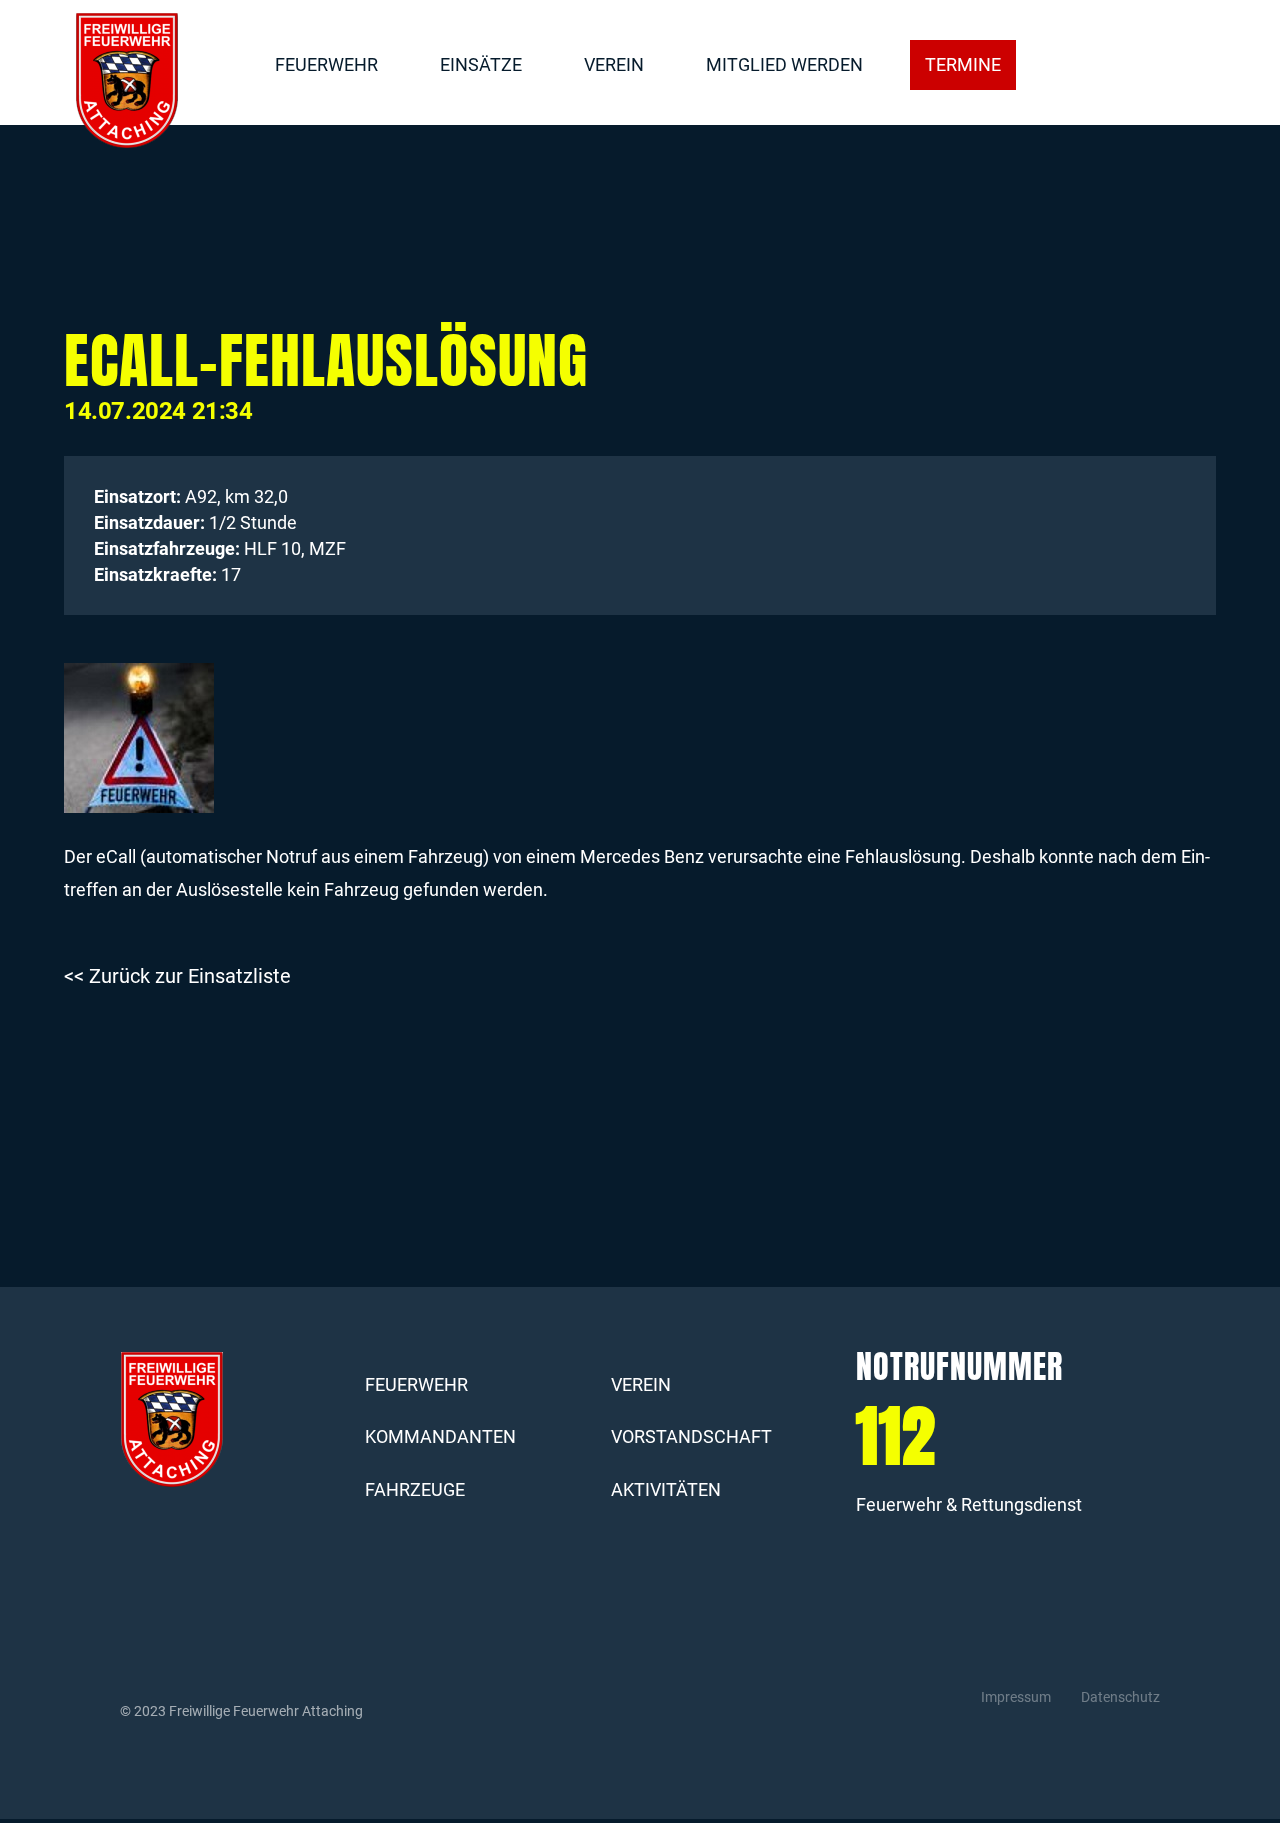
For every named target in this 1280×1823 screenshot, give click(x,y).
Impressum (1016, 1697)
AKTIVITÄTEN (666, 1489)
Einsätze (481, 64)
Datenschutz (1120, 1697)
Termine (963, 64)
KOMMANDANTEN (440, 1436)
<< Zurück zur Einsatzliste (177, 976)
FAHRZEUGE (415, 1489)
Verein (614, 64)
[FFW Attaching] (127, 81)
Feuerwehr (326, 64)
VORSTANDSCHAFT (691, 1436)
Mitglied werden (784, 64)
